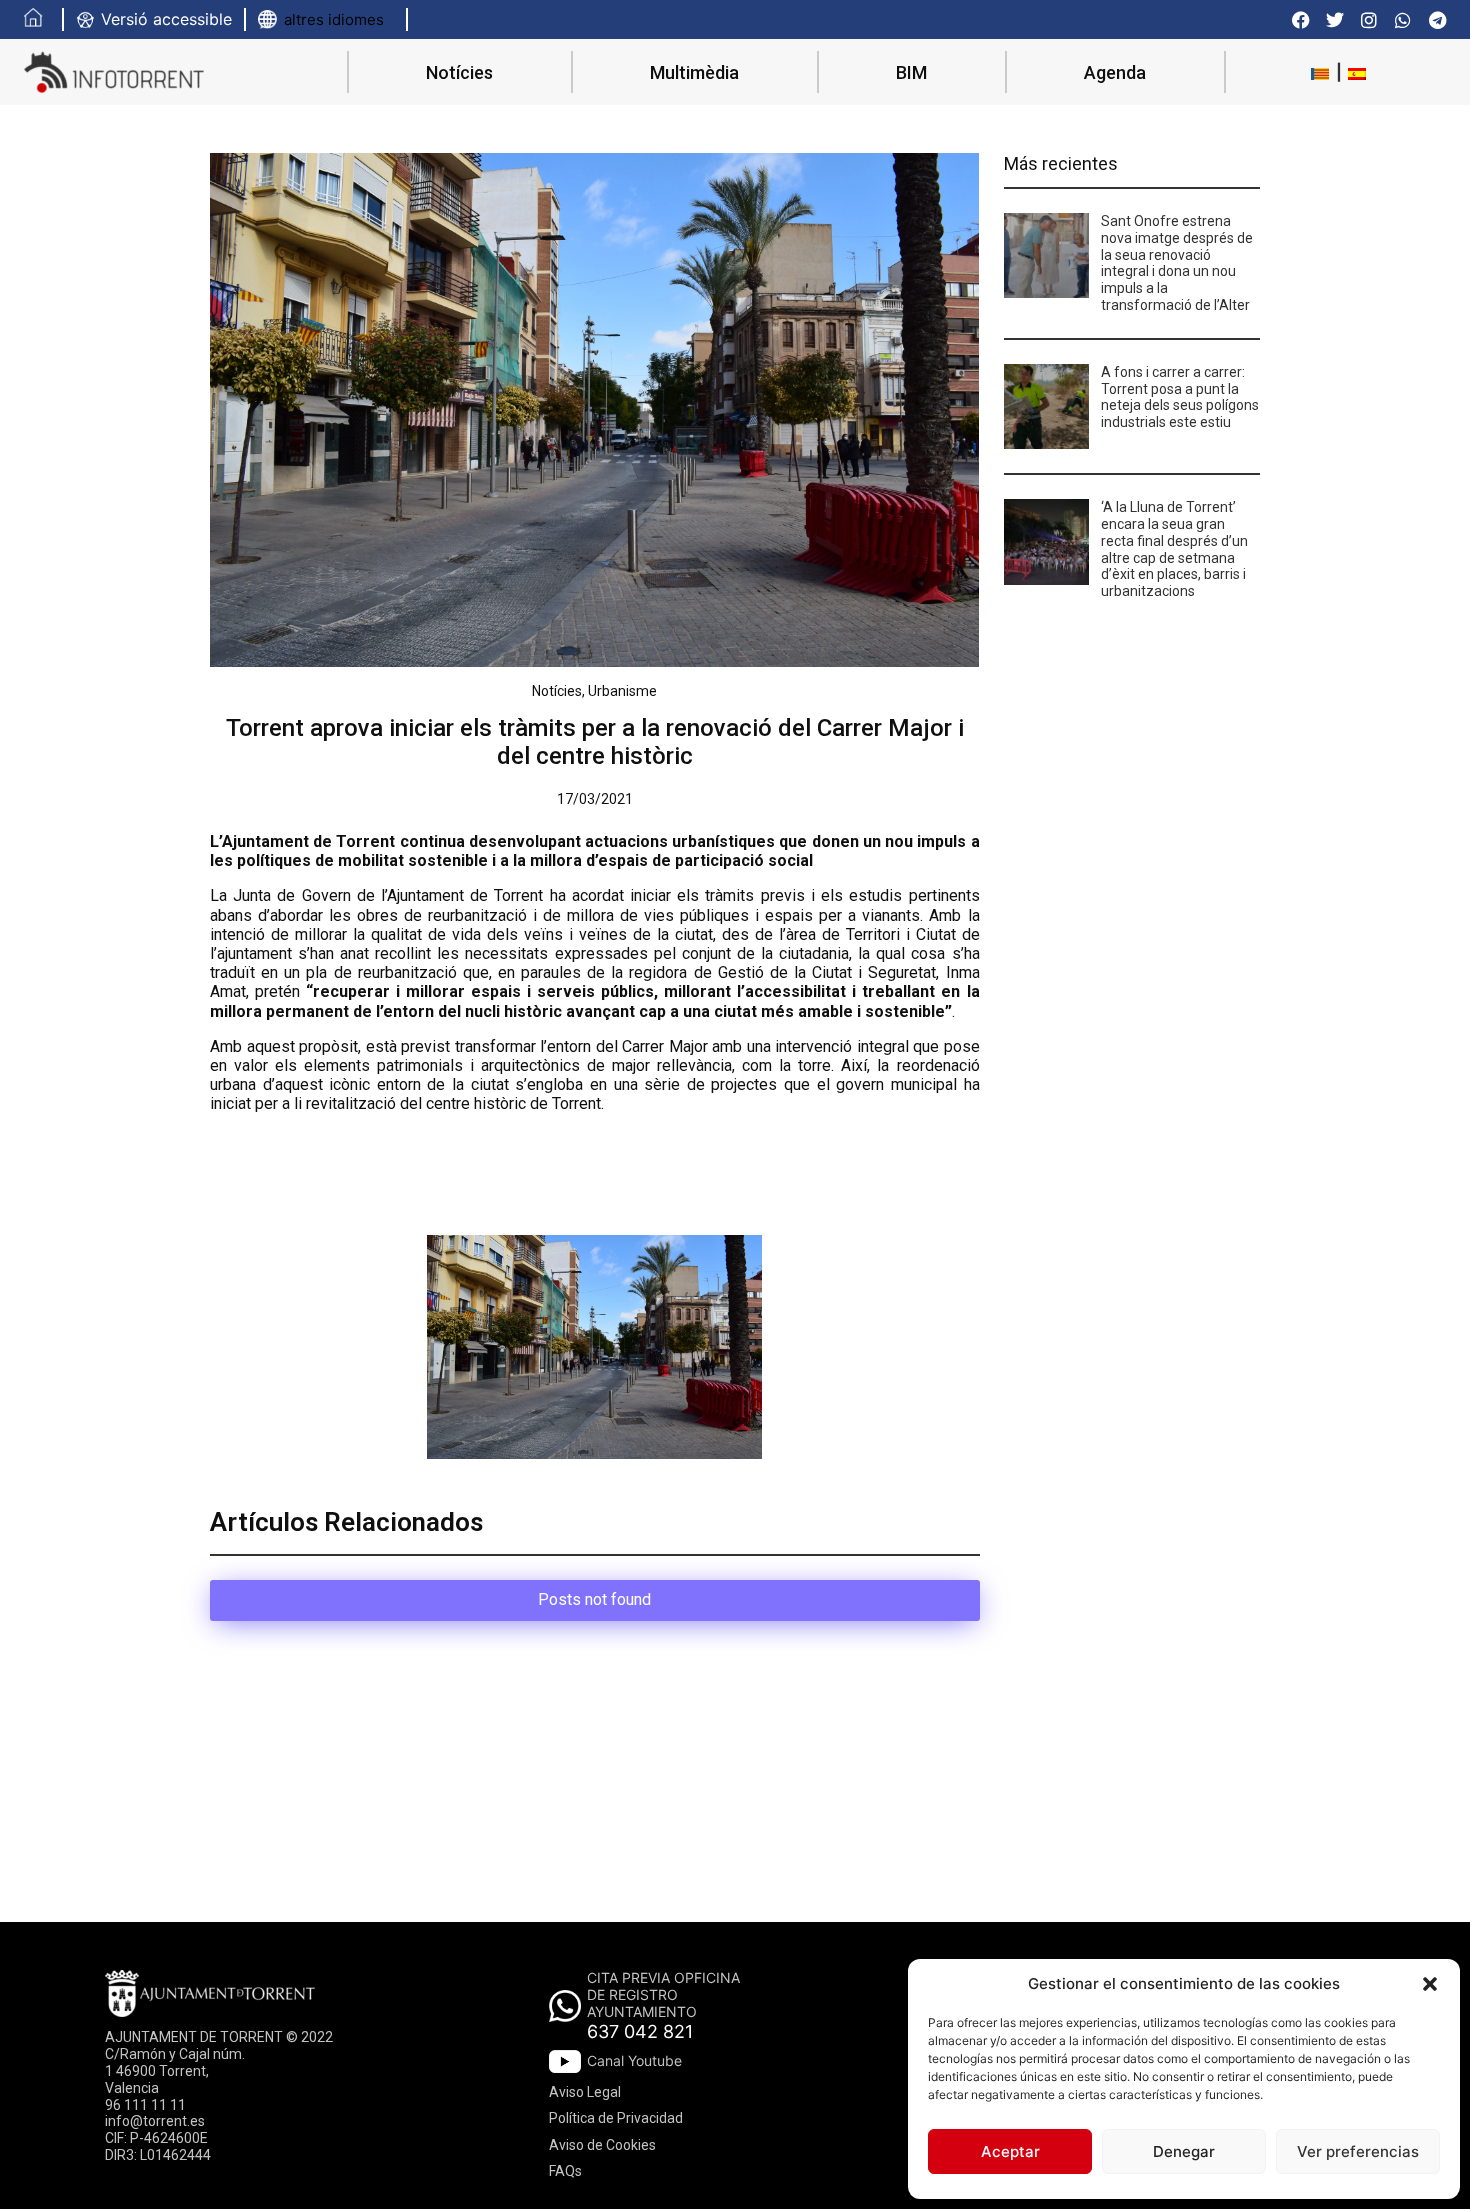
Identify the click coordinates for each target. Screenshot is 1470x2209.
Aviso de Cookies (602, 2145)
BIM (911, 72)
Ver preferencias (1358, 2151)
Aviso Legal (585, 2092)
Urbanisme (622, 691)
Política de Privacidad (616, 2118)
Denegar (1184, 2151)
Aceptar (1010, 2151)
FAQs (565, 2171)
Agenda (1115, 72)
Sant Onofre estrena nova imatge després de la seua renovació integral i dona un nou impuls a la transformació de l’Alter (1177, 263)
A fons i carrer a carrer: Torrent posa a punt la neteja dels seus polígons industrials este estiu (1180, 397)
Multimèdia (694, 72)
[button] (1430, 1984)
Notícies (459, 72)
